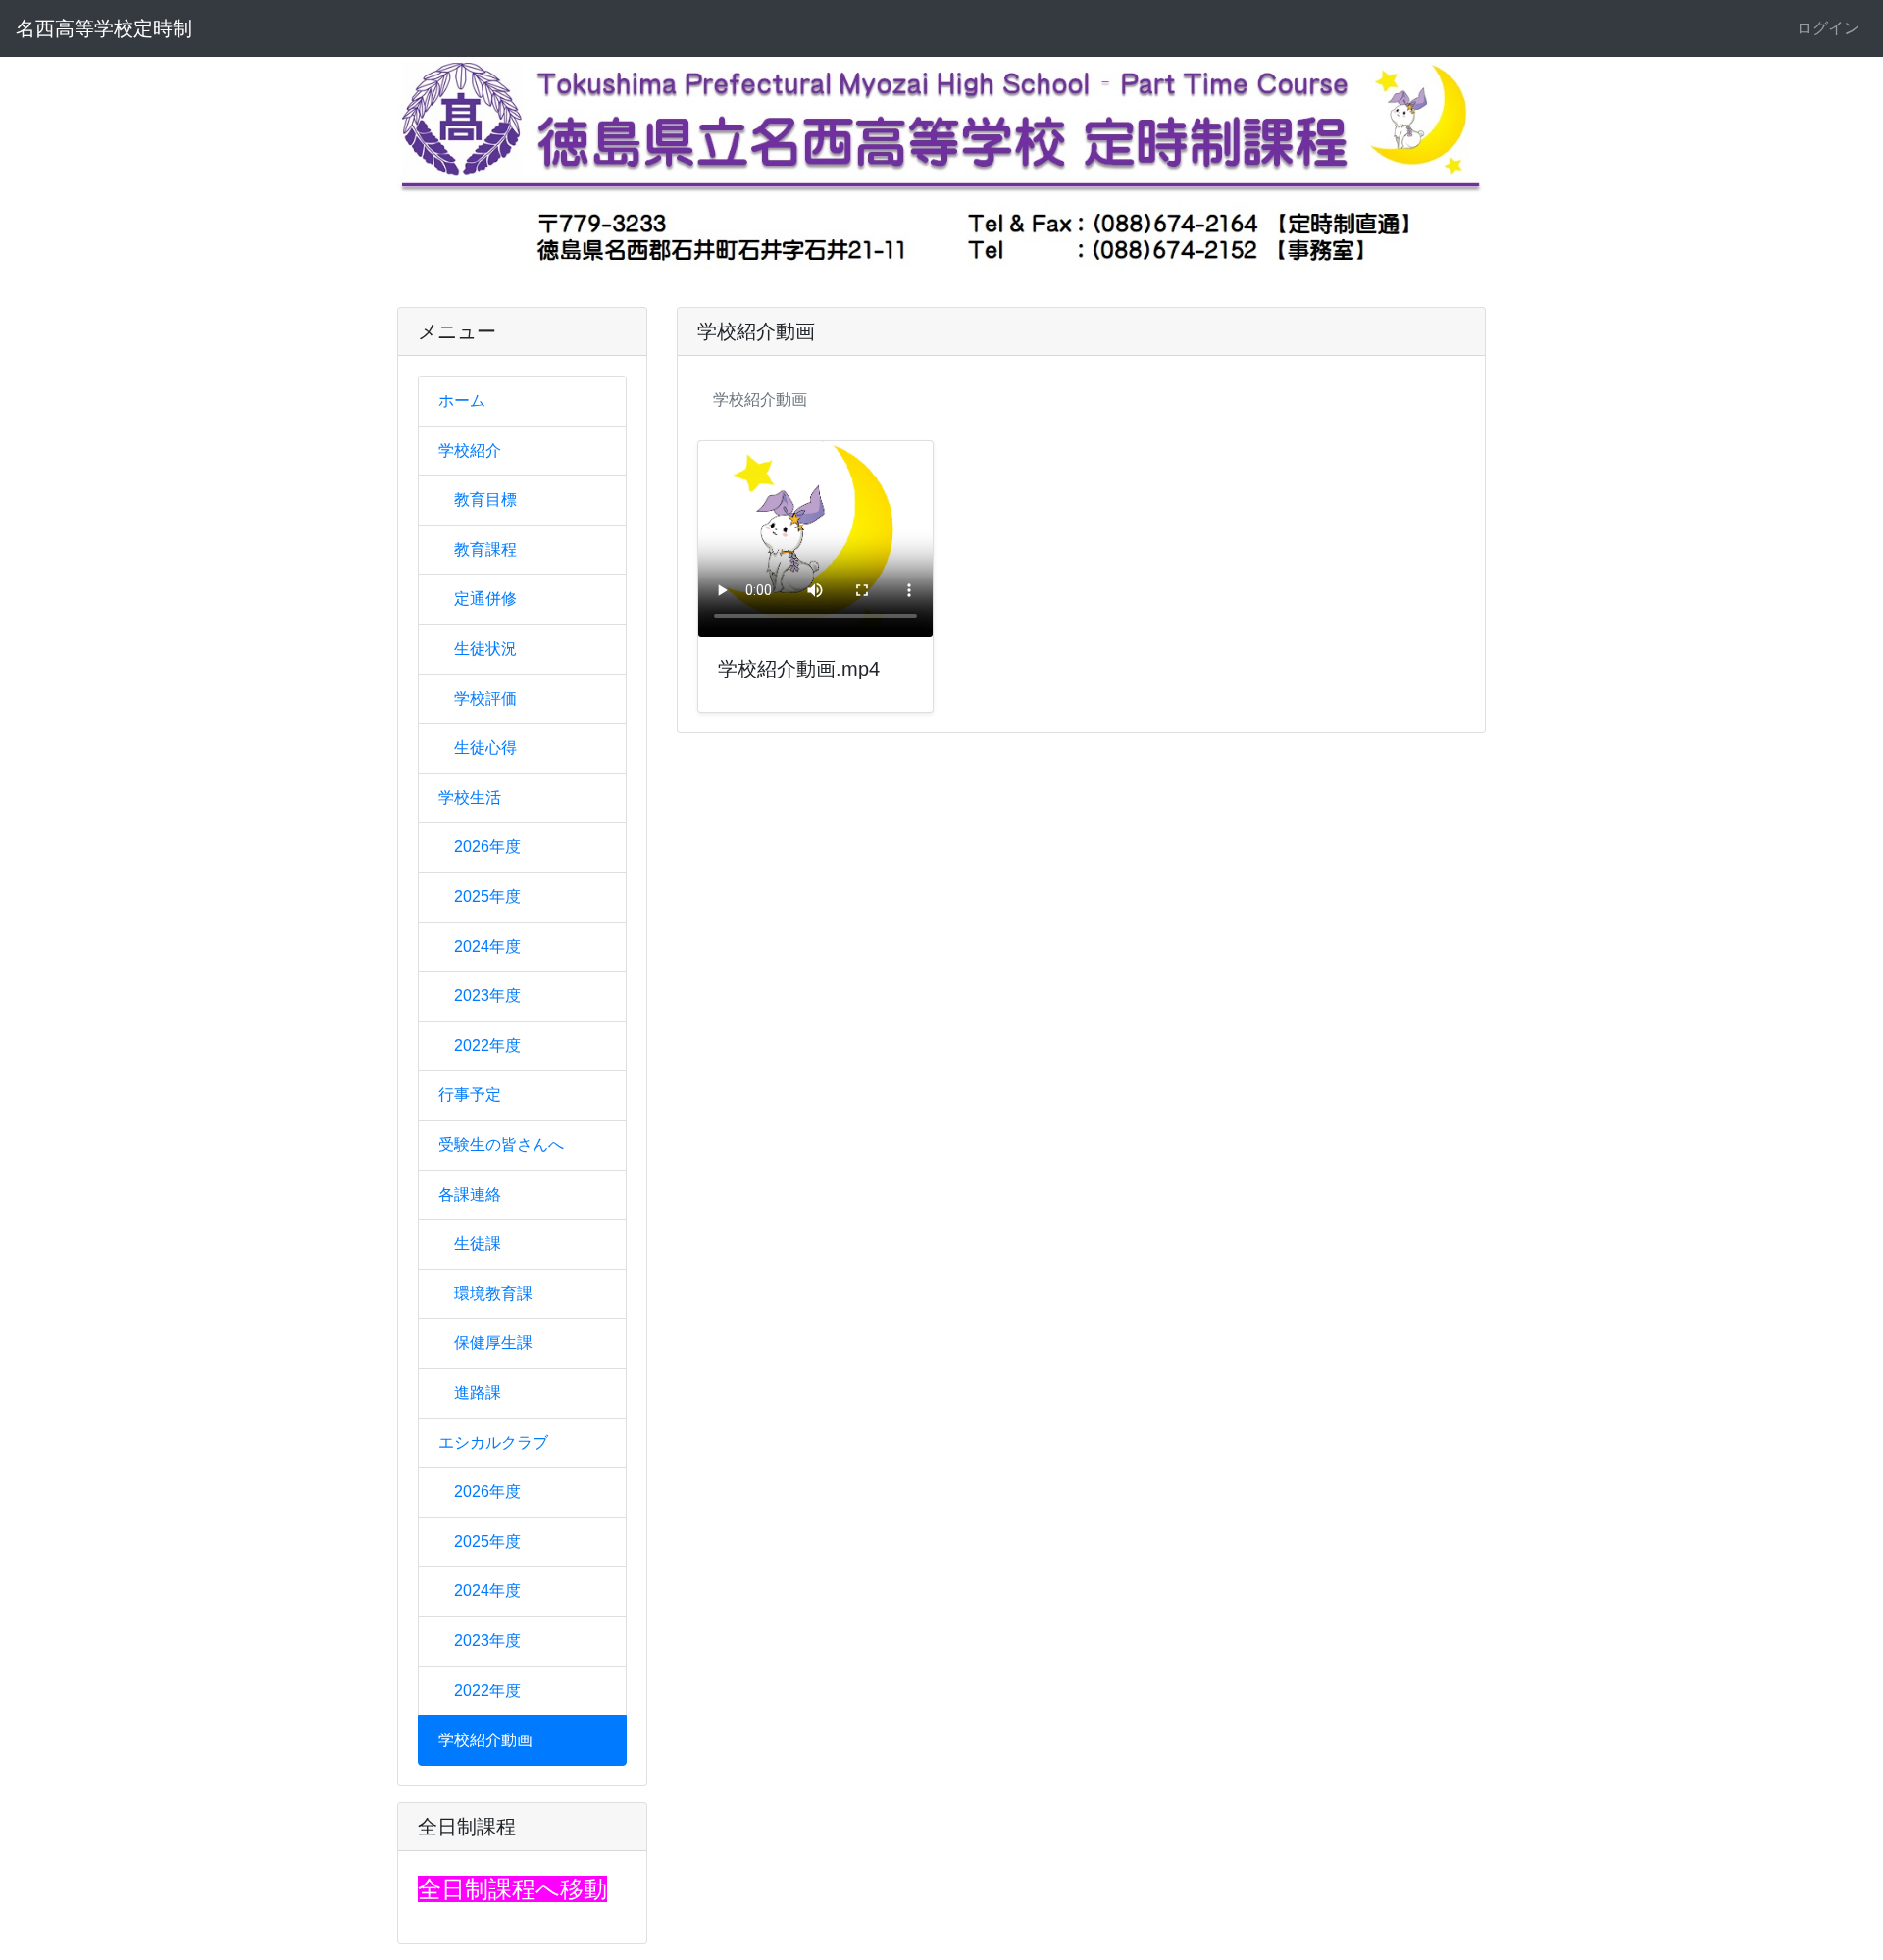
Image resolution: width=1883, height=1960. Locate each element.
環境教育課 (493, 1294)
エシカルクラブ (493, 1443)
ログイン (1828, 28)
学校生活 (470, 798)
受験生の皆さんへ (501, 1145)
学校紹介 (470, 451)
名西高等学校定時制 (104, 28)
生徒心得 (485, 748)
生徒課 (478, 1244)
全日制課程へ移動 (512, 1889)
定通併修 (485, 599)
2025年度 (487, 897)
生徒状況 (485, 649)
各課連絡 (470, 1195)
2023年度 (487, 996)
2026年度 (487, 847)
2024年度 (487, 947)
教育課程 (485, 550)
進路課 (478, 1393)
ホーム (462, 401)
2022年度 (487, 1046)
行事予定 (470, 1095)
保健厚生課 (493, 1343)
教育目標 (485, 500)
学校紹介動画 (485, 1740)
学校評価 (485, 699)
